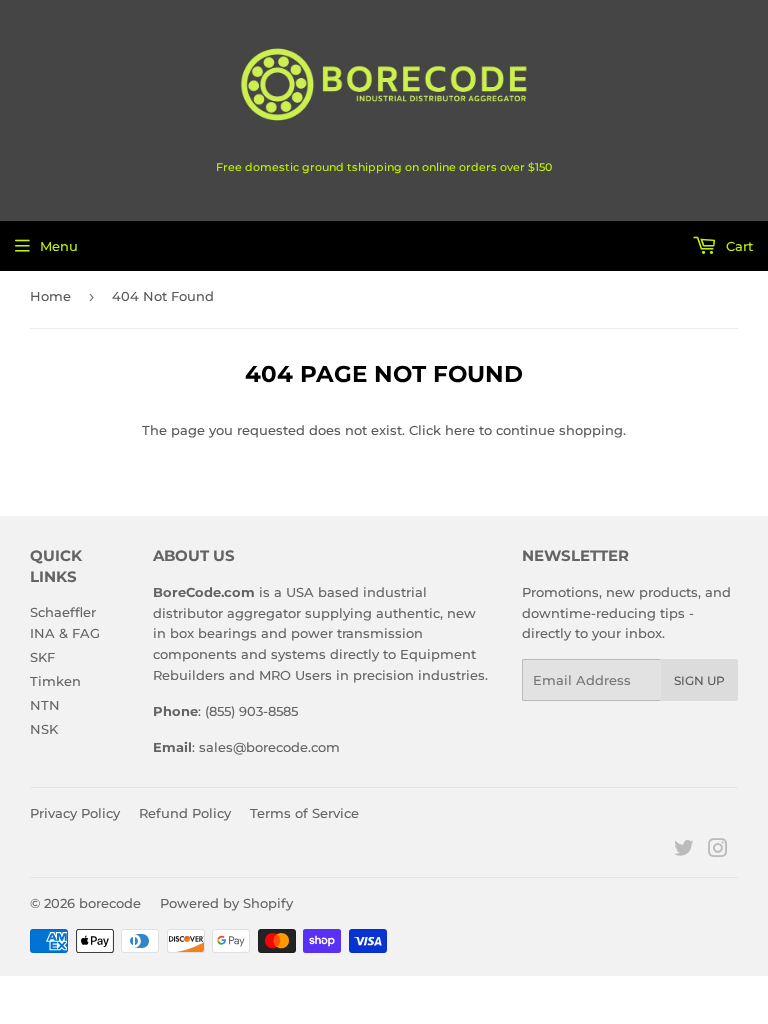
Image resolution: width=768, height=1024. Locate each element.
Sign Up (699, 680)
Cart (737, 246)
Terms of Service (304, 813)
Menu (59, 246)
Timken (55, 681)
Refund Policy (185, 813)
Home (50, 296)
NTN (45, 705)
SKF (42, 657)
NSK (44, 729)
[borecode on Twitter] (684, 851)
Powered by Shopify (226, 903)
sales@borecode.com (269, 747)
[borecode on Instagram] (718, 851)
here (460, 430)
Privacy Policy (75, 813)
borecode (110, 903)
